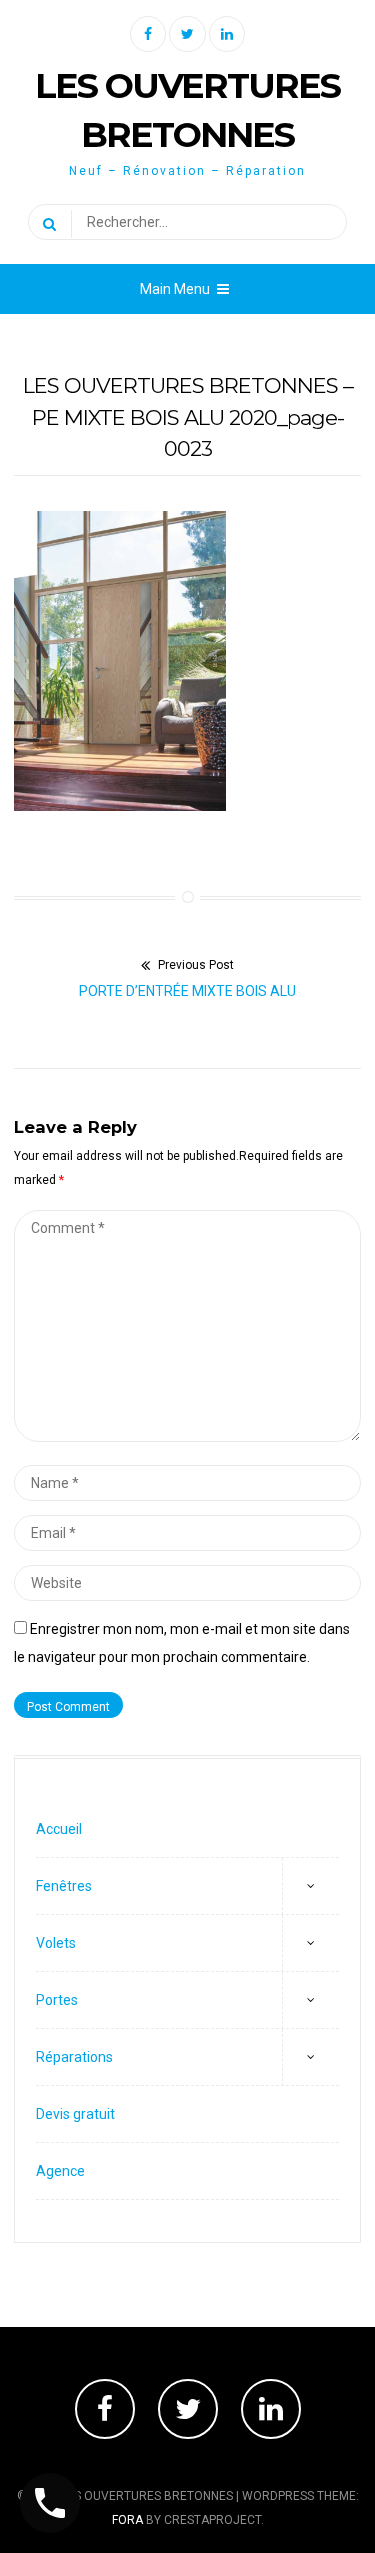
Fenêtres (64, 1886)
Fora (127, 2520)
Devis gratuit (75, 2114)
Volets (56, 1943)
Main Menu (175, 289)
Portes (57, 2000)
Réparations (74, 2057)
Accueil (59, 1829)
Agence (60, 2171)
